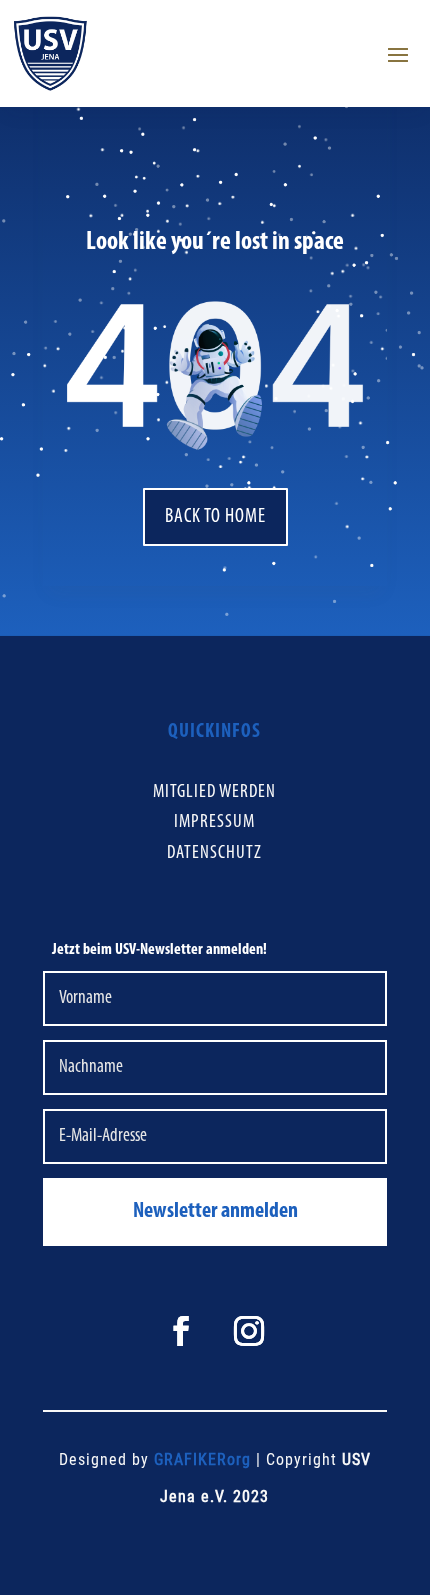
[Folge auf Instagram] (249, 1331)
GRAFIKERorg (202, 1459)
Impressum (214, 822)
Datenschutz (214, 853)
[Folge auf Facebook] (181, 1331)
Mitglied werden (214, 792)
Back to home (215, 517)
